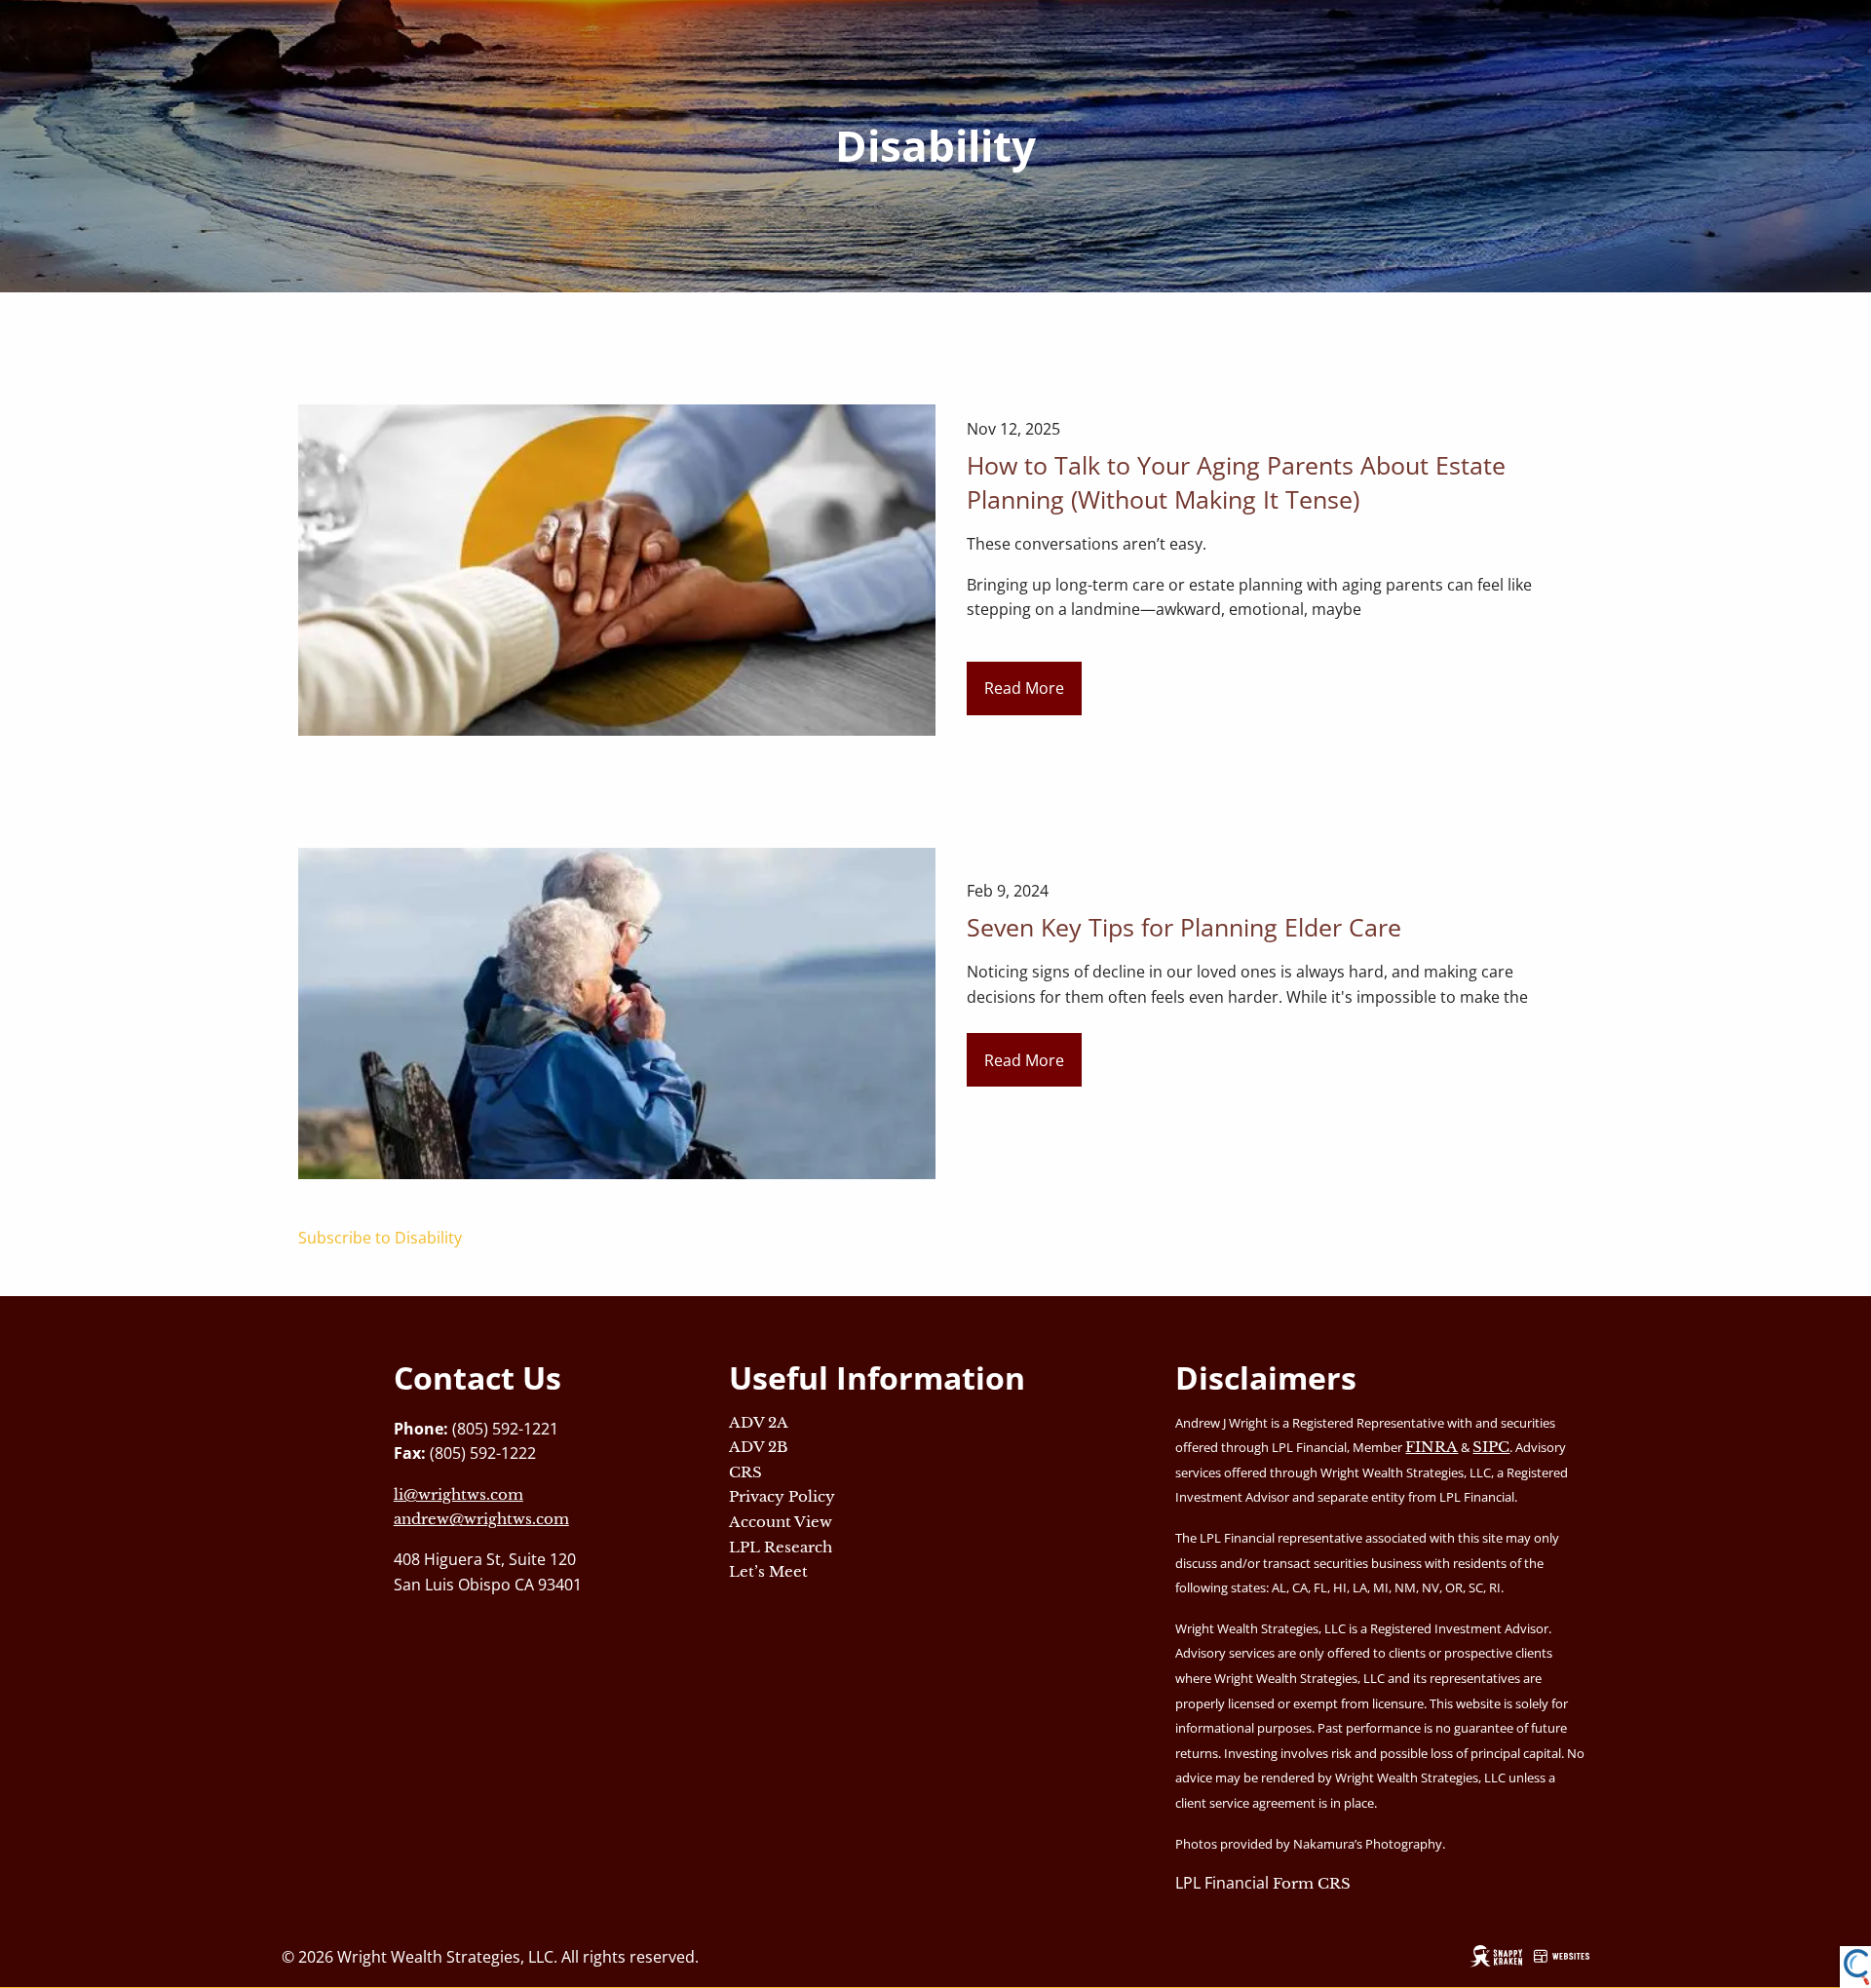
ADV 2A (759, 1422)
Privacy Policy (782, 1496)
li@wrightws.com (458, 1494)
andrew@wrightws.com (481, 1519)
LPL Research (781, 1547)
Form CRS (1312, 1883)
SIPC (1491, 1447)
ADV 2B (759, 1447)
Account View (781, 1522)
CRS (745, 1472)
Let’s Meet (768, 1571)
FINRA (1432, 1447)
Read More (1024, 688)
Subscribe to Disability (380, 1238)
